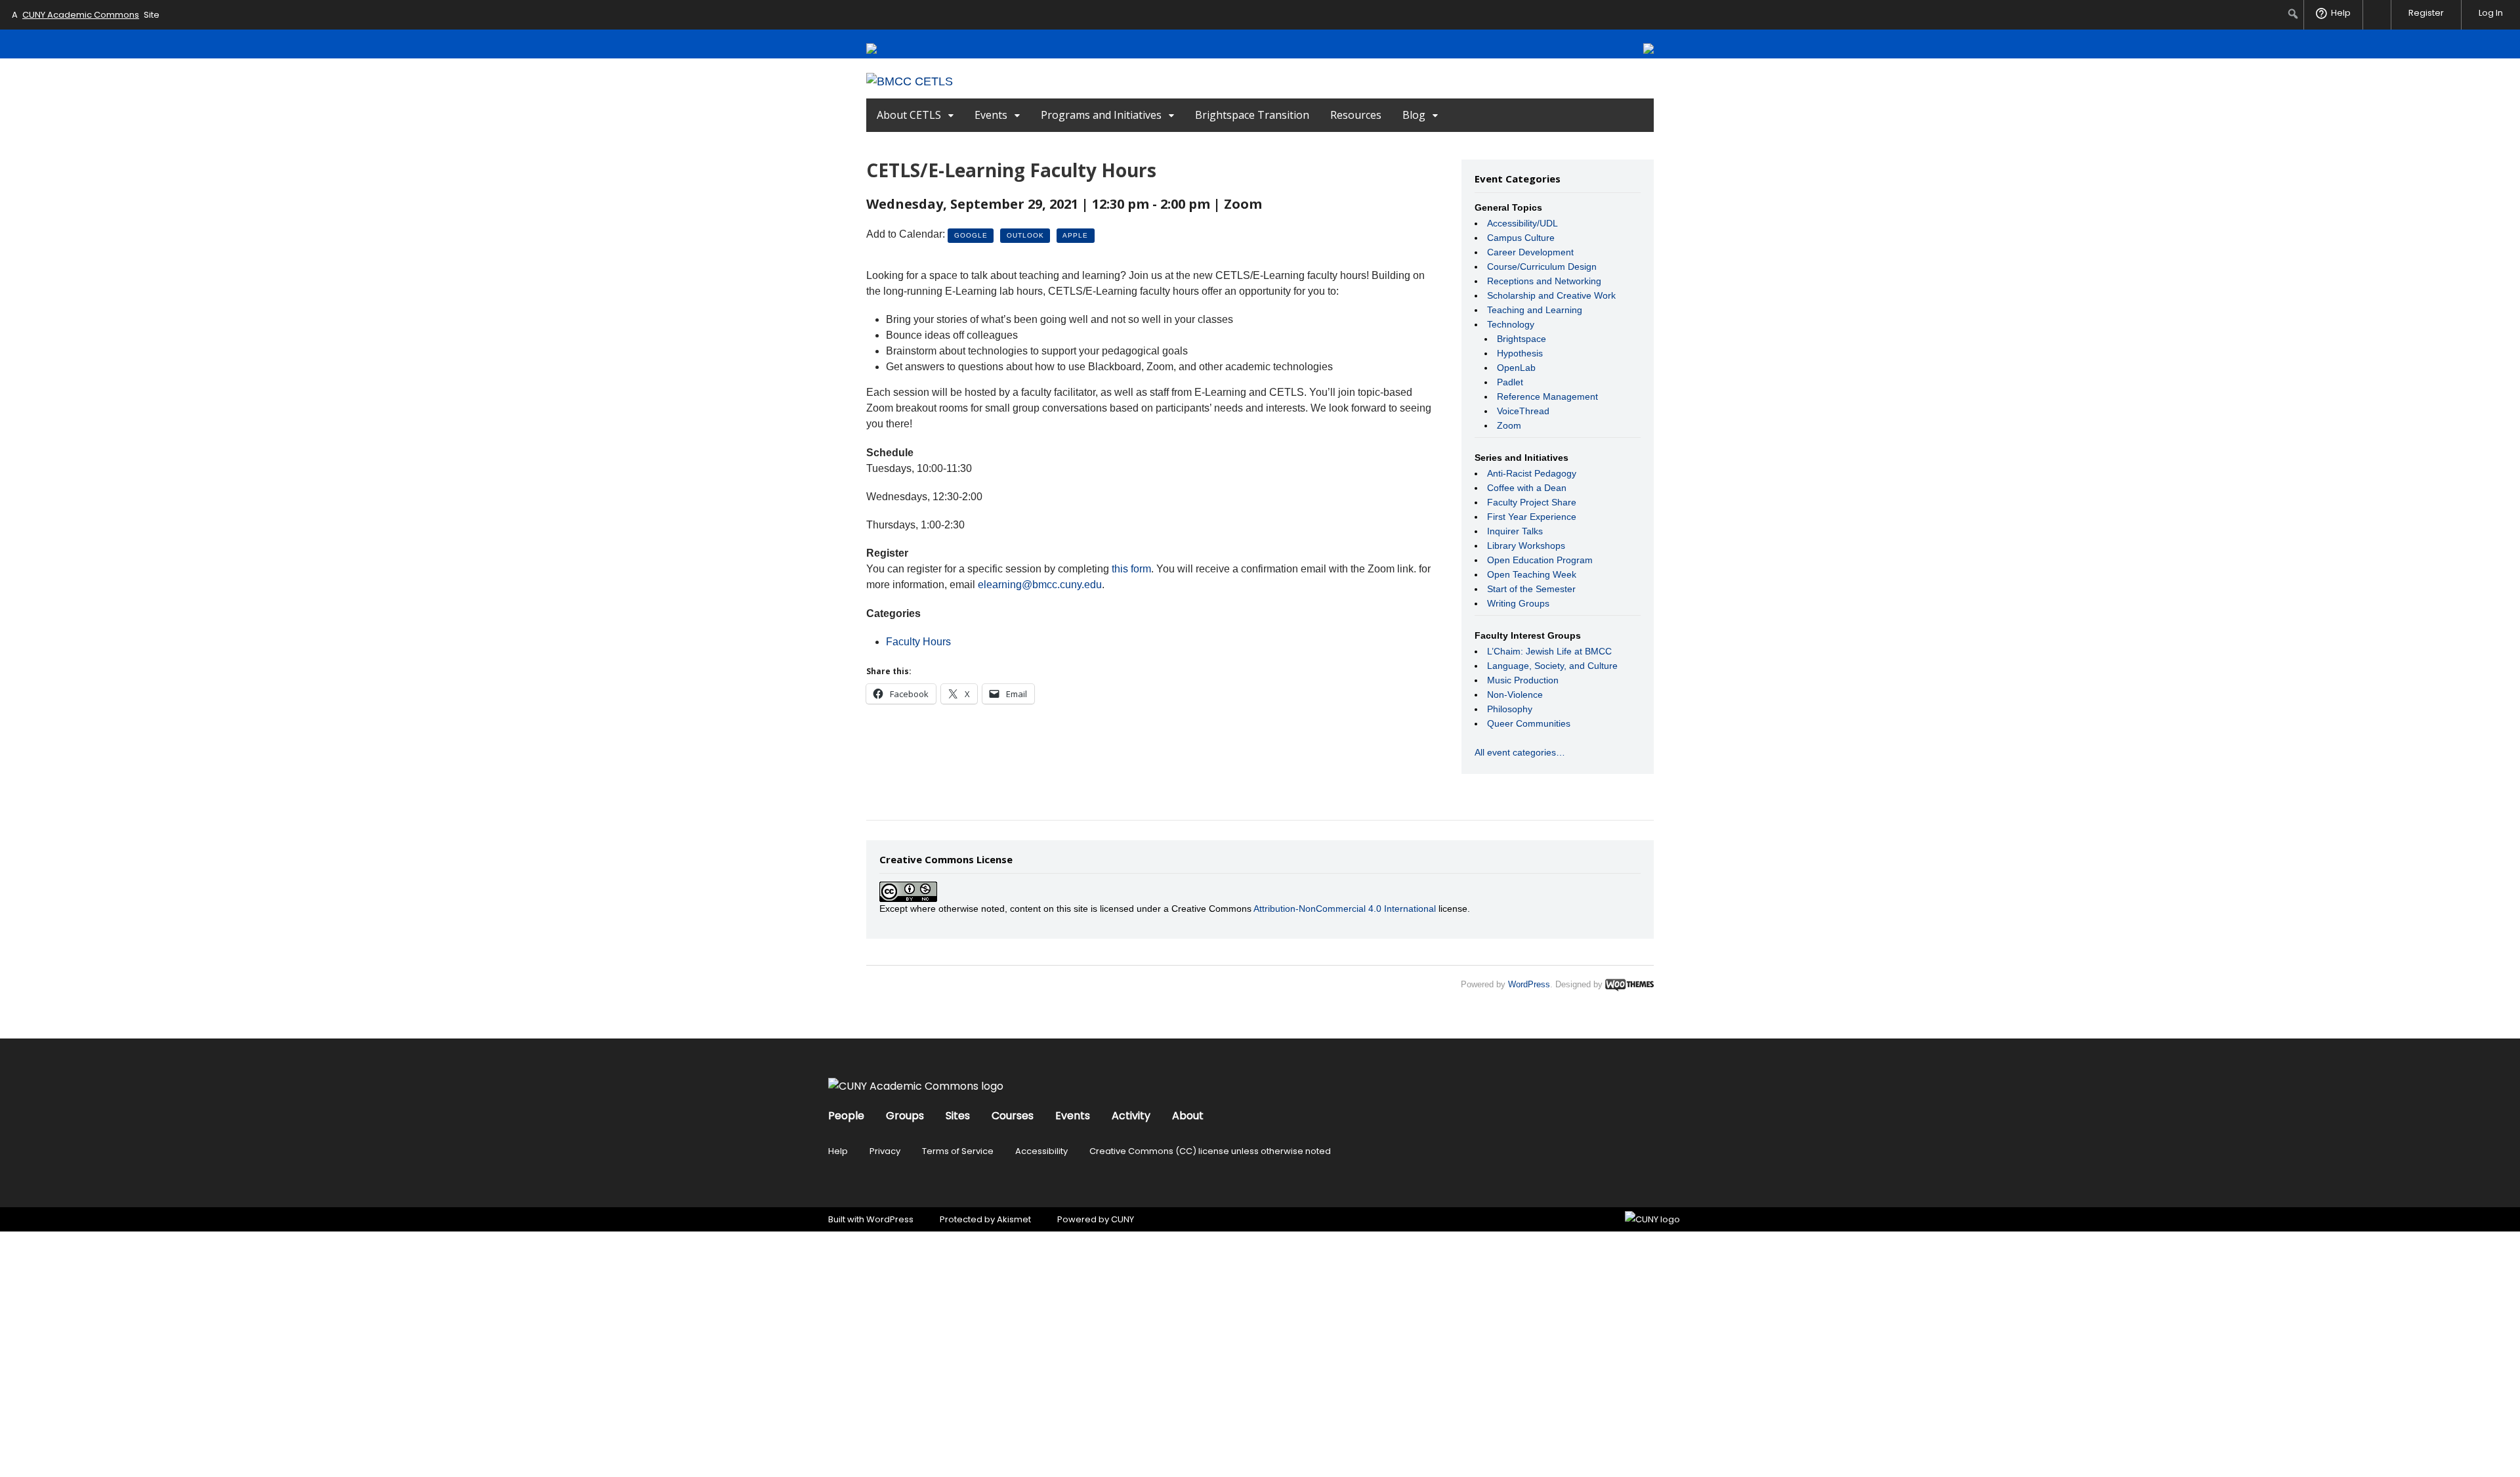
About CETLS (909, 115)
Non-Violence (1515, 695)
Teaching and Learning (1535, 310)
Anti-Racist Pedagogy (1532, 473)
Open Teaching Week (1532, 574)
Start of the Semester (1531, 589)
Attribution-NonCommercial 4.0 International (1345, 909)
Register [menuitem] (2426, 13)
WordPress (1529, 984)
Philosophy (1510, 709)
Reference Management (1547, 396)
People (846, 1116)
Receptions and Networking (1544, 281)
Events (991, 115)
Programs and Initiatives (1101, 115)
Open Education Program (1540, 560)
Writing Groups (1518, 603)
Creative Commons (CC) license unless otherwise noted (1210, 1151)
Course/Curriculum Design (1542, 267)
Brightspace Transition (1252, 115)
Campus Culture (1521, 238)
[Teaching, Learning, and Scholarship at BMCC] (910, 81)
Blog (1414, 115)
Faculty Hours (918, 642)
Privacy (885, 1151)
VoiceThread (1523, 411)
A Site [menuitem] (86, 15)
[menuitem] (2293, 14)
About (1188, 1116)
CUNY (1123, 1219)
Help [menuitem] (2341, 13)
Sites (958, 1116)
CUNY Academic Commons (81, 15)
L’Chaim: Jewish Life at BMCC (1549, 651)
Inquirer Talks (1515, 531)
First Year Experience (1532, 517)
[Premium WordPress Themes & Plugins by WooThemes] (1629, 984)
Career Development (1530, 252)
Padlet (1510, 382)
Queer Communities (1529, 723)
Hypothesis (1520, 353)
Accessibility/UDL (1522, 223)
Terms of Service (958, 1151)
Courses (1013, 1116)
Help (838, 1151)
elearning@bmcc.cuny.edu (1040, 585)
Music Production (1523, 680)
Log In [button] (2491, 13)
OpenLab (1516, 368)
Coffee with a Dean (1527, 488)
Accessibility (1041, 1151)
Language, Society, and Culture (1552, 666)
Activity (1131, 1116)
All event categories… (1520, 752)
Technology (1511, 324)
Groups (905, 1116)
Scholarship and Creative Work (1551, 295)
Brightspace (1522, 339)
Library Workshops (1526, 546)
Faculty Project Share (1532, 502)
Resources (1356, 115)
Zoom (1509, 425)
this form (1131, 569)
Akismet (1014, 1219)
